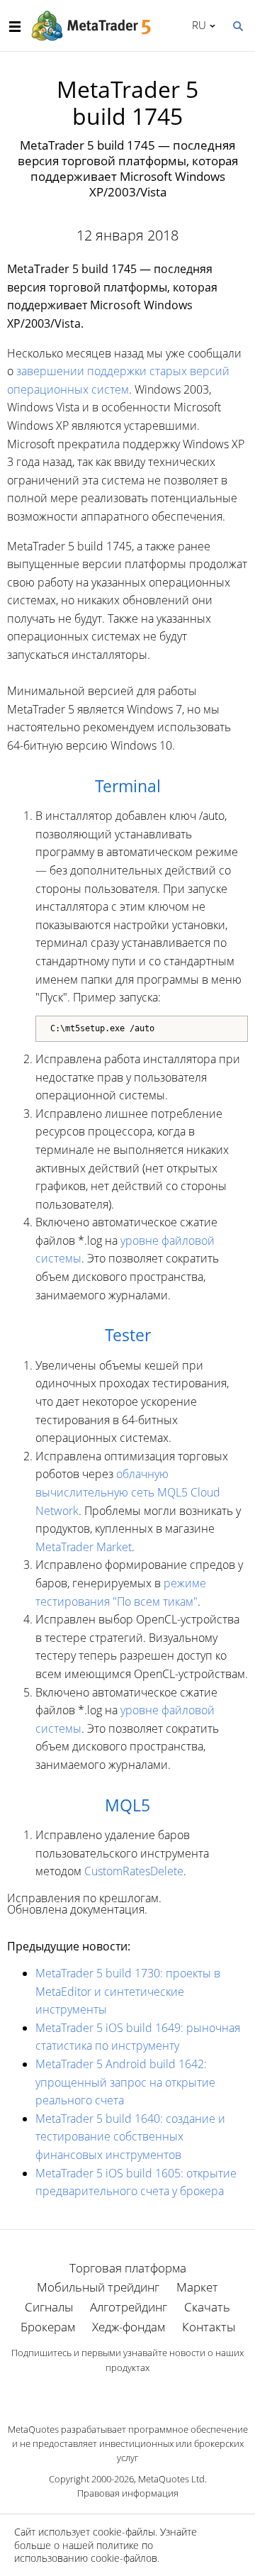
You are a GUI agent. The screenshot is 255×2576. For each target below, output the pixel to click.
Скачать (207, 2307)
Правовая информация (128, 2493)
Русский (197, 25)
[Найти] (237, 25)
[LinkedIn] (127, 2392)
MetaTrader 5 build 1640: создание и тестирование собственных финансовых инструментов (130, 2137)
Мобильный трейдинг (98, 2287)
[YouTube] (150, 2392)
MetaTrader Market (84, 1547)
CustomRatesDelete (134, 1871)
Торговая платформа (128, 2268)
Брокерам (48, 2327)
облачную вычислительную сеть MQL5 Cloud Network (128, 1492)
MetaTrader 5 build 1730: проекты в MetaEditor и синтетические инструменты (128, 1991)
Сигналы (49, 2307)
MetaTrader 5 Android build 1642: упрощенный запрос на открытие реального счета (125, 2082)
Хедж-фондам (129, 2327)
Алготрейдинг (129, 2307)
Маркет (197, 2287)
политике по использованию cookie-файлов (86, 2552)
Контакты (209, 2327)
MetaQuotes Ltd (171, 2479)
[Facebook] (105, 2392)
